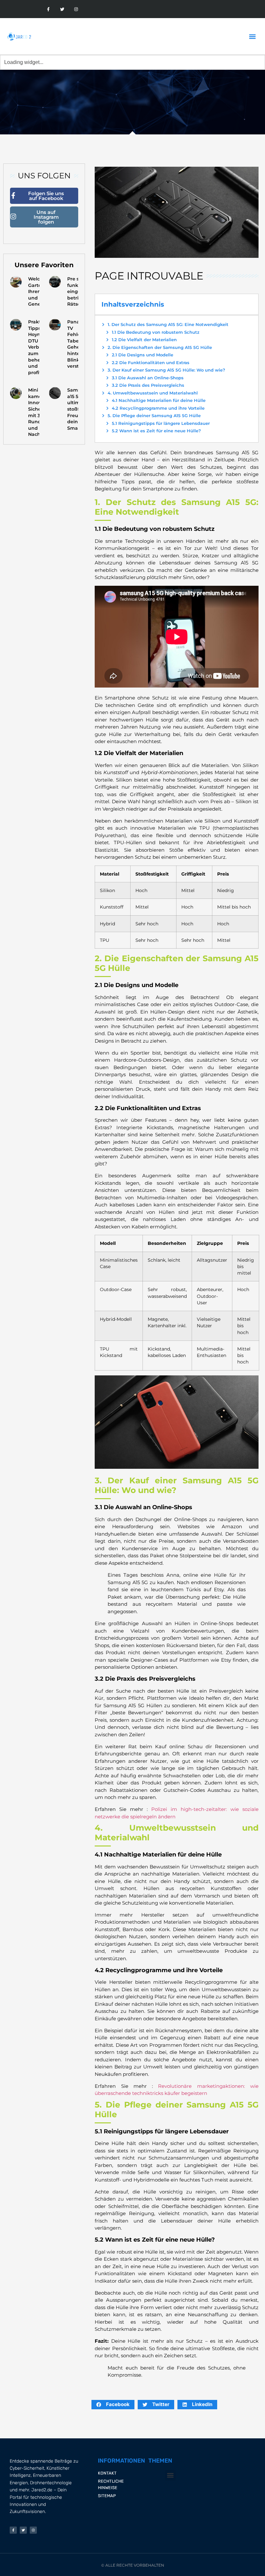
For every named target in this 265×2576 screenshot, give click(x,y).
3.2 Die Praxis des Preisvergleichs (148, 385)
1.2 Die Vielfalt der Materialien (144, 340)
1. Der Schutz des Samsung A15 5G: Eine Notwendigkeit (168, 324)
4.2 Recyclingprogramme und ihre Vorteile (158, 408)
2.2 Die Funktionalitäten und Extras (151, 363)
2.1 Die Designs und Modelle (143, 355)
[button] (252, 36)
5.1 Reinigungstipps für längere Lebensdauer (161, 423)
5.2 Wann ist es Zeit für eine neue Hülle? (156, 431)
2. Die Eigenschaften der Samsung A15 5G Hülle (160, 347)
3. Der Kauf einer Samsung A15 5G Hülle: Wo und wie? (166, 370)
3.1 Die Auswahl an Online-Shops (148, 378)
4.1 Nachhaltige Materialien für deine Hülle (159, 400)
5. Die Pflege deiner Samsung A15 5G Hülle (154, 415)
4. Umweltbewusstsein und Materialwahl (153, 393)
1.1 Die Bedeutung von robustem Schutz (156, 332)
